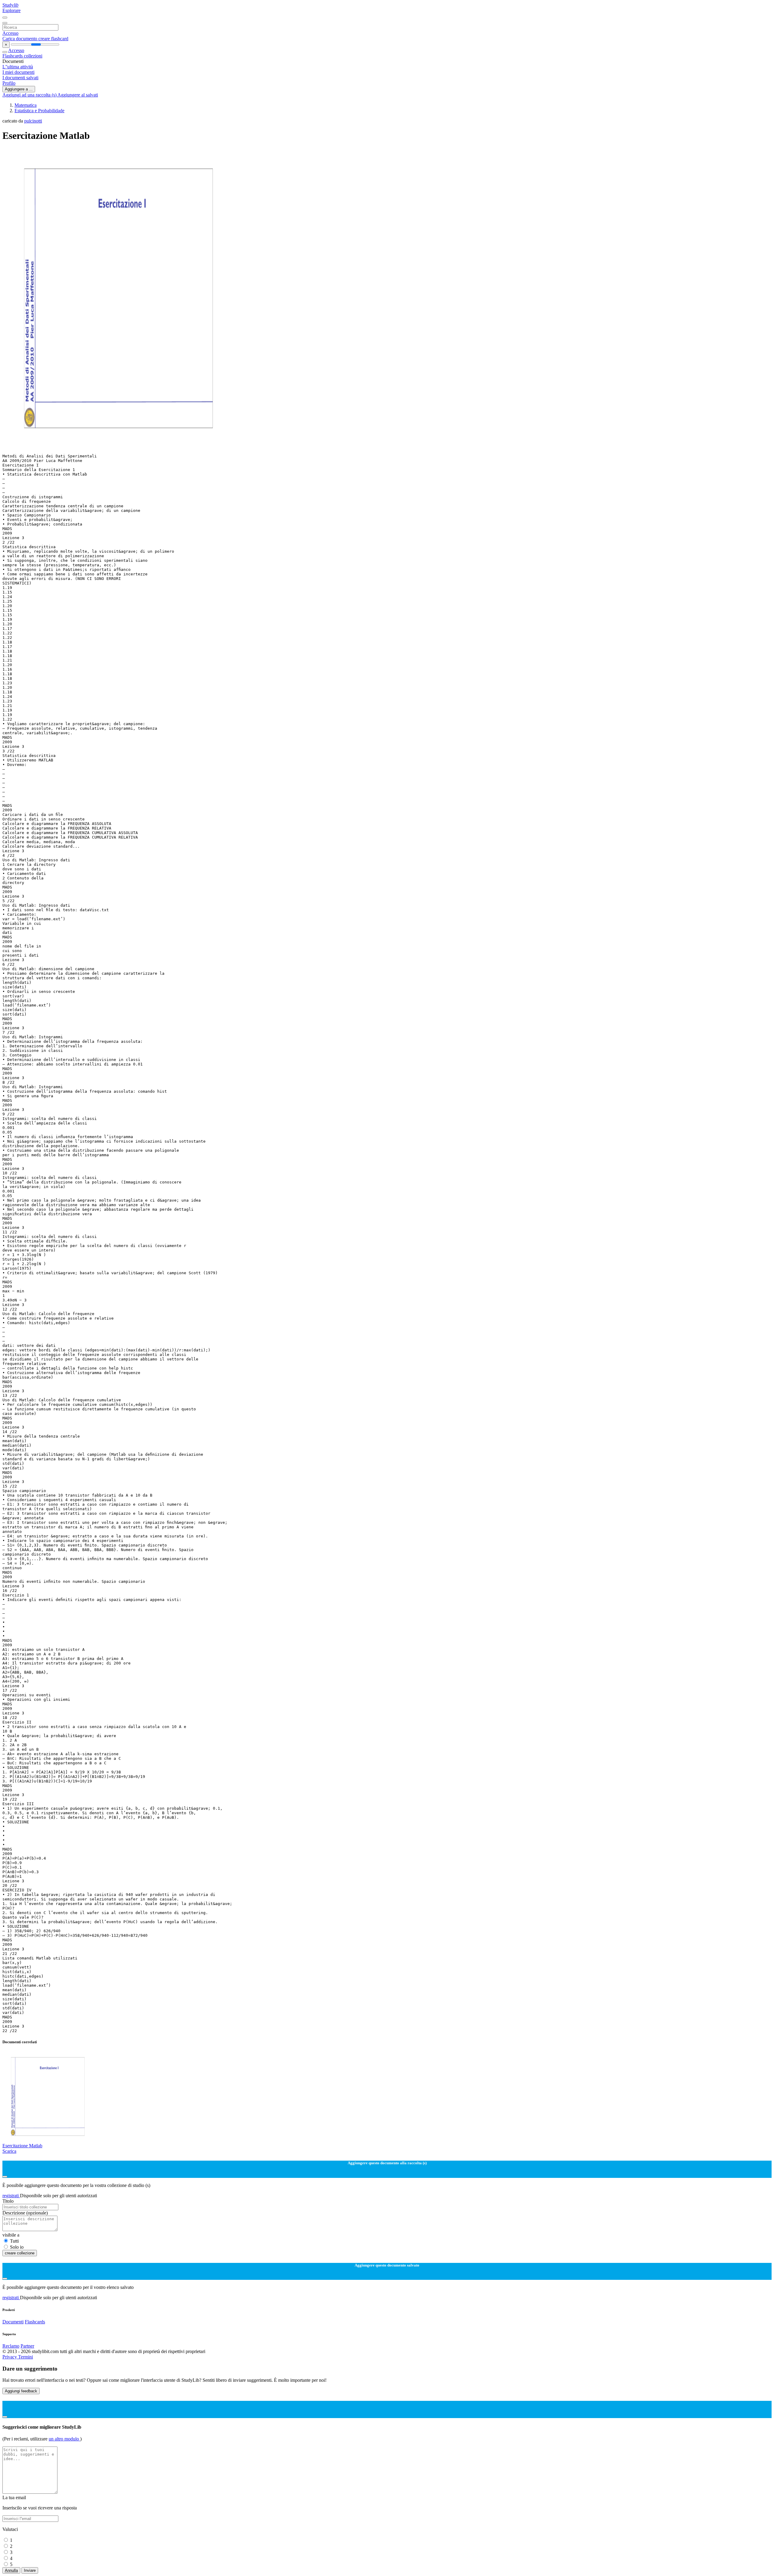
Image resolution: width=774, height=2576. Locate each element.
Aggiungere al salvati (78, 95)
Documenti (13, 2322)
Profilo (9, 83)
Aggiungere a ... (19, 89)
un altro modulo (64, 2439)
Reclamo (11, 2346)
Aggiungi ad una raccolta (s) (30, 95)
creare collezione (20, 2253)
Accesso (10, 33)
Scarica (9, 2151)
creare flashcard (53, 39)
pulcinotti (33, 121)
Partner (27, 2346)
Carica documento (20, 39)
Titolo (8, 2201)
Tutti (14, 2241)
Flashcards (13, 56)
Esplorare (11, 10)
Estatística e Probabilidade (39, 111)
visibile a (11, 2235)
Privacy (10, 2357)
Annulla (11, 2570)
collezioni (33, 56)
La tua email (14, 2497)
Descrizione (25, 2213)
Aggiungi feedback (21, 2391)
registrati (11, 2196)
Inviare (30, 2570)
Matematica (26, 105)
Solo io (17, 2247)
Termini (26, 2357)
